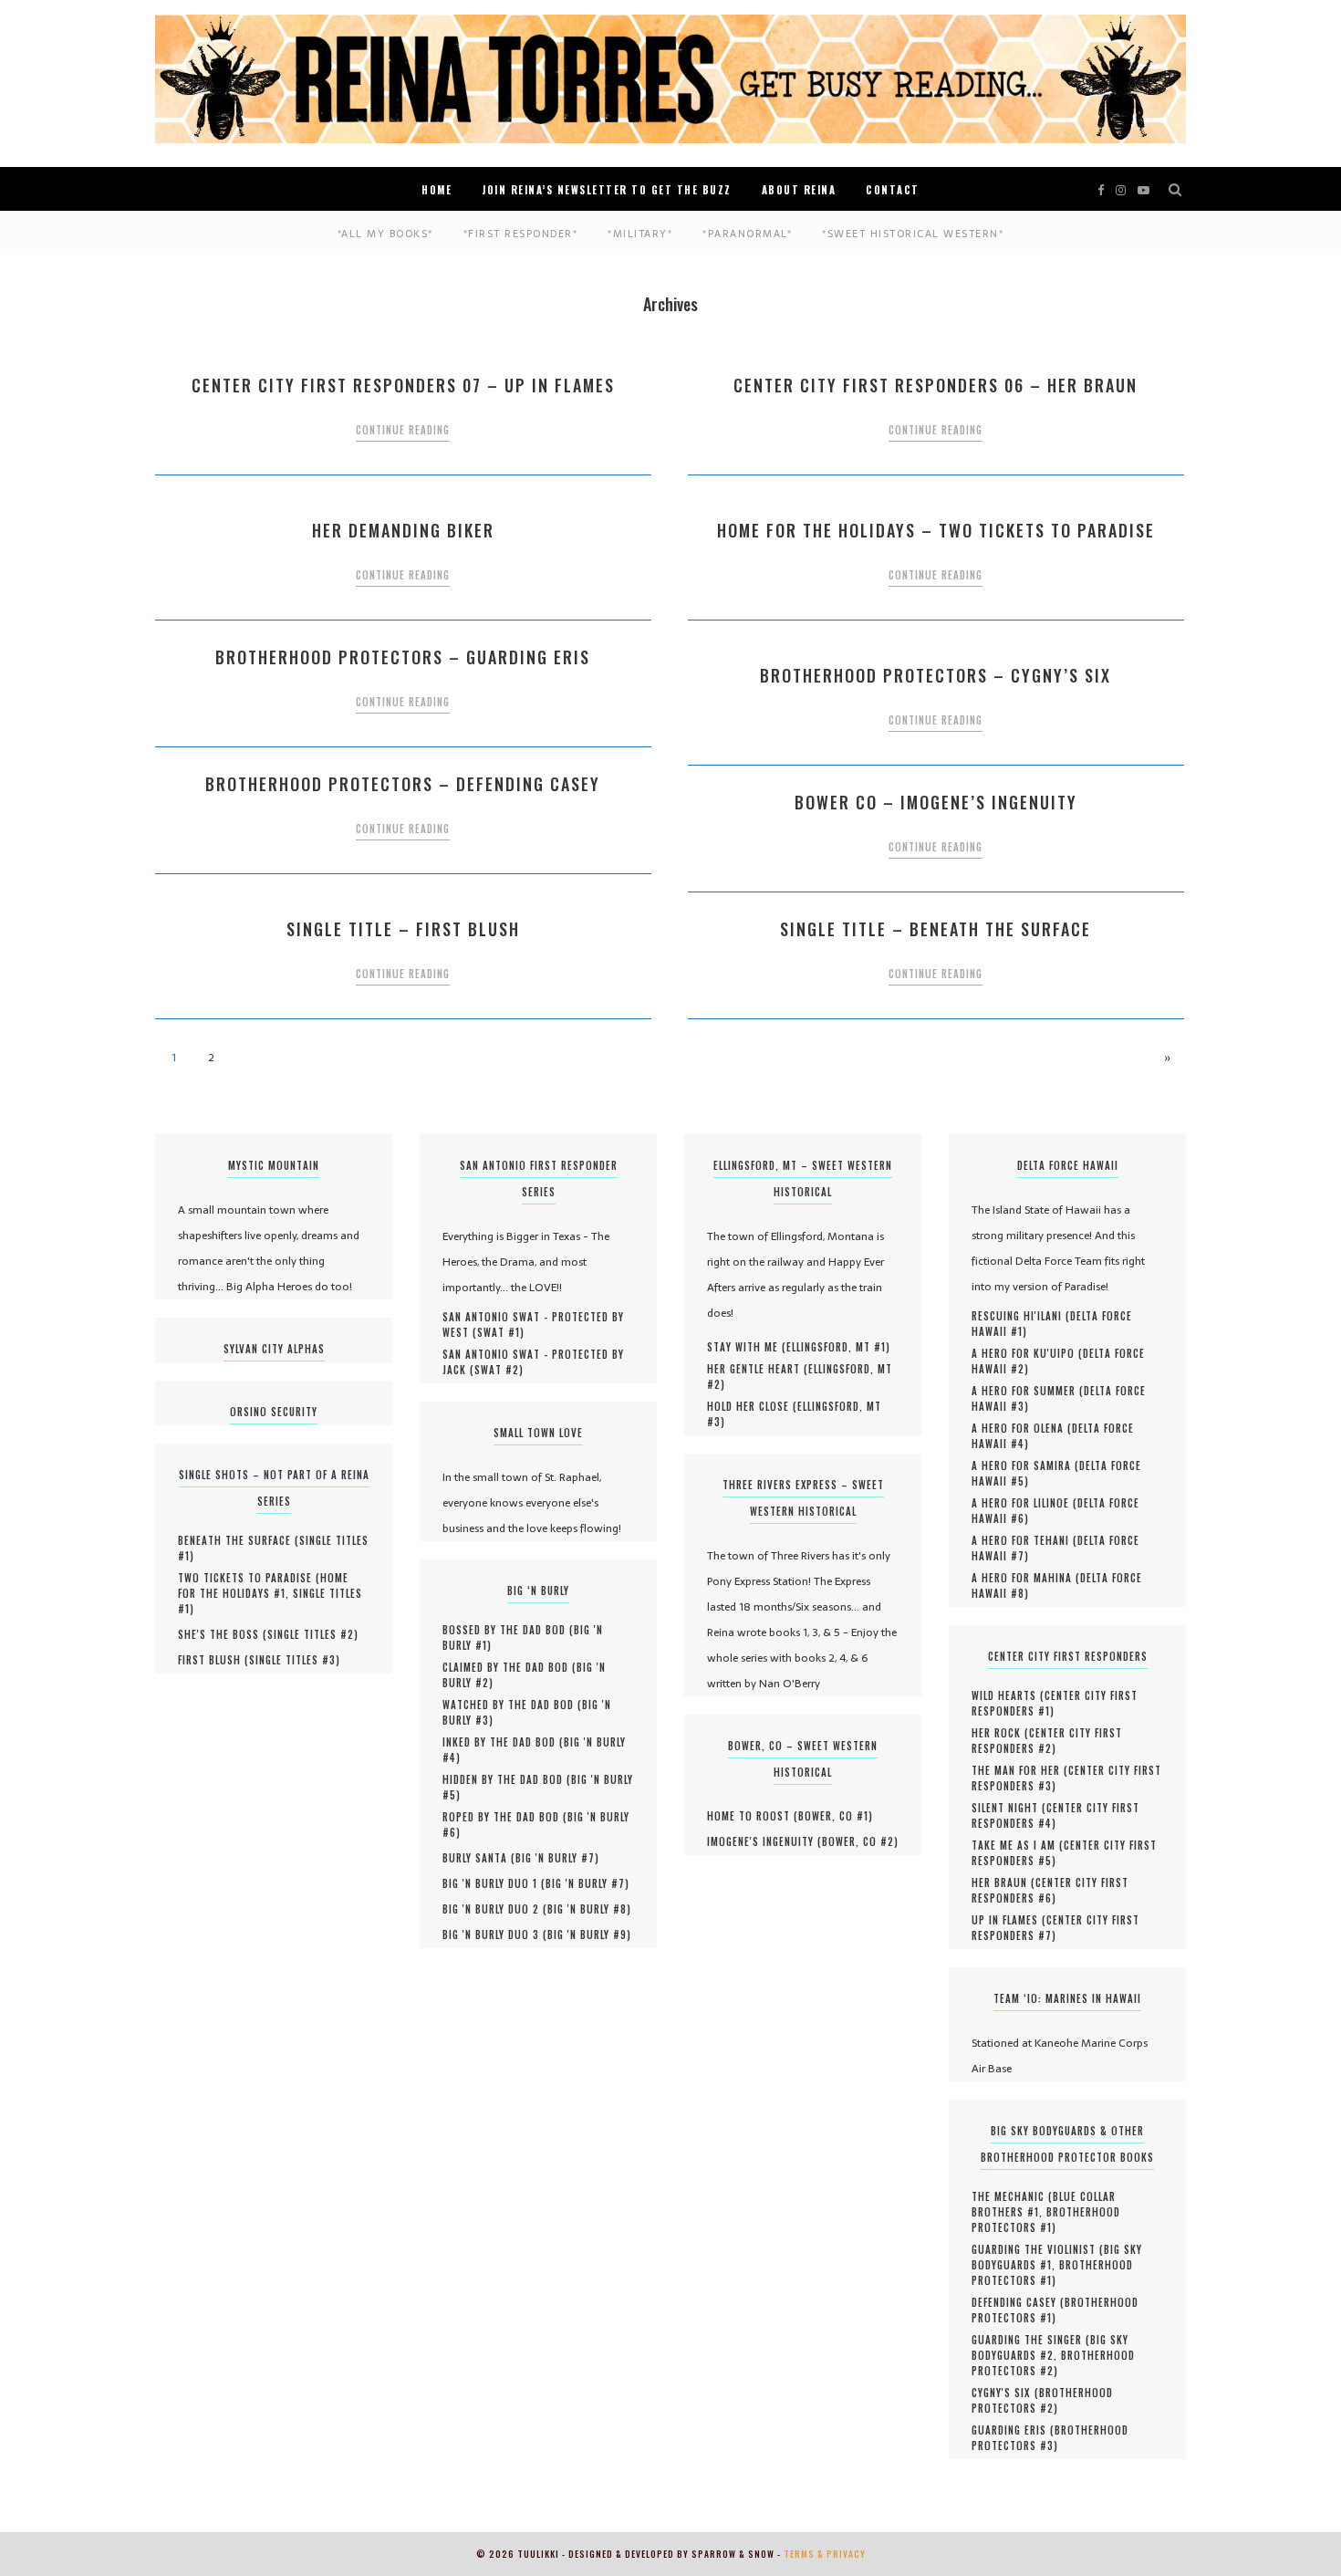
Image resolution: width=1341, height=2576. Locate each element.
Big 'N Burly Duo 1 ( (494, 1883)
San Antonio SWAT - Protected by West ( (533, 1325)
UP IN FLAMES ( (1009, 1920)
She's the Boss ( (223, 1634)
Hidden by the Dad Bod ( (507, 1779)
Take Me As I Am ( (1018, 1845)
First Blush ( (213, 1660)
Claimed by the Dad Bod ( (509, 1667)
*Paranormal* (747, 234)
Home (437, 190)
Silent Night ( (1009, 1808)
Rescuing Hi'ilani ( (1021, 1316)
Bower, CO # (833, 1816)
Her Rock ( (1000, 1733)
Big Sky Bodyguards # (1050, 2347)
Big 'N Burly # (555, 1858)
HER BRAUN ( (1003, 1882)
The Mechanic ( (1012, 2196)
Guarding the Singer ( (1031, 2340)
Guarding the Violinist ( (1038, 2249)
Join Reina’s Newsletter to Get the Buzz (607, 190)
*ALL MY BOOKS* (385, 234)
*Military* (640, 234)
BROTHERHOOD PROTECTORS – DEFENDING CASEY (403, 784)
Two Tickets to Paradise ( (249, 1578)
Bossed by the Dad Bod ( (508, 1630)
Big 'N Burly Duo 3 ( (495, 1935)
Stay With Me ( (747, 1347)
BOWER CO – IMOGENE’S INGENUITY (936, 802)
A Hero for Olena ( (1022, 1428)
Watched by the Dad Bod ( (512, 1705)
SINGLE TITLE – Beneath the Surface (936, 929)
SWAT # (499, 1332)
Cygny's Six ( (1005, 2393)
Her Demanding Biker (403, 530)
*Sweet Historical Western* (913, 234)
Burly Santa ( (479, 1858)
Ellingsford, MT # (836, 1347)
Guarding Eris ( (1013, 2430)
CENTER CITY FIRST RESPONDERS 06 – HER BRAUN (936, 385)
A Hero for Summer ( (1028, 1391)
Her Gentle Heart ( (758, 1369)
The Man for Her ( (1020, 1770)
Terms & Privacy (825, 2554)
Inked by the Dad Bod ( (503, 1742)
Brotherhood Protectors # (1046, 2220)
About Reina (799, 190)
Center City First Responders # (1055, 1703)
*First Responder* (521, 234)
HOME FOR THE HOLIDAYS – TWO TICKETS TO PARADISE (936, 530)
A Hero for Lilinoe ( (1024, 1503)
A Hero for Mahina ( (1026, 1578)
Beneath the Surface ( (239, 1540)
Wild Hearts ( (1008, 1695)
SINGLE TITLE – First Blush (403, 929)
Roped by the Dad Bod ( (505, 1817)
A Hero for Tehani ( (1024, 1540)
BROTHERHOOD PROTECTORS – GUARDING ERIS (403, 657)
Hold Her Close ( (752, 1406)
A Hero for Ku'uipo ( (1027, 1353)
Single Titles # (311, 1634)
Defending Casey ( (1018, 2302)
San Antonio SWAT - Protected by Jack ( (533, 1362)
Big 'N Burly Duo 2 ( (495, 1909)
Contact (893, 190)
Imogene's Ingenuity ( (764, 1841)
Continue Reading (403, 430)
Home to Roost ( (753, 1816)
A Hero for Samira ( (1025, 1465)
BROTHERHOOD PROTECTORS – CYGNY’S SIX (936, 675)
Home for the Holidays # (263, 1585)
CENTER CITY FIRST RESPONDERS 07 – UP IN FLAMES (403, 385)
